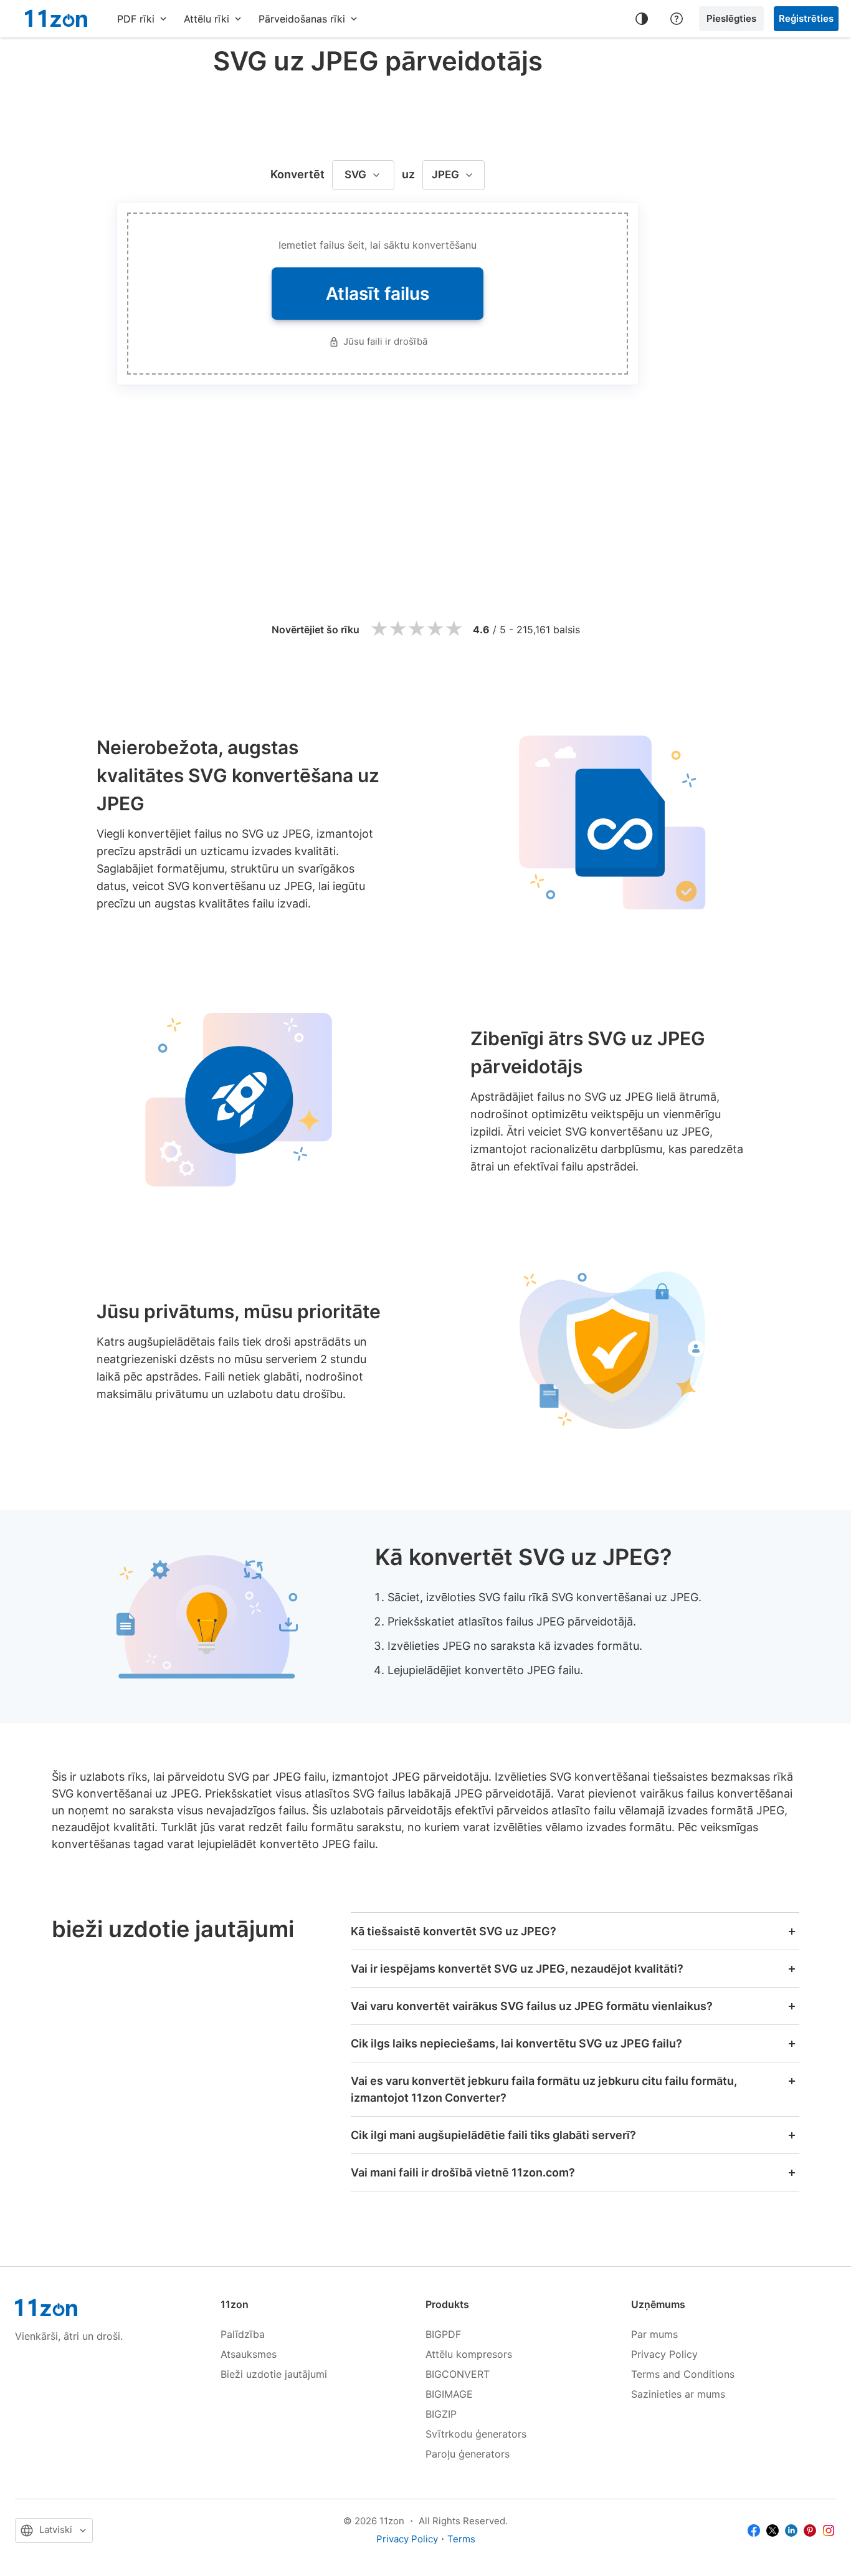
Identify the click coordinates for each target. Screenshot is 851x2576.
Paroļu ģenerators (468, 2454)
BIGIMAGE (449, 2394)
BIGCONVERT (458, 2374)
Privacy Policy (664, 2354)
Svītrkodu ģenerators (476, 2434)
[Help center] (677, 19)
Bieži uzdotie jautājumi (274, 2374)
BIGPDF (443, 2334)
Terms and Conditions (683, 2374)
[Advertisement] (378, 115)
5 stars (454, 629)
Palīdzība (243, 2334)
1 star (379, 629)
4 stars (435, 629)
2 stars (397, 629)
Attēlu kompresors (469, 2354)
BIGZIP (441, 2414)
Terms (461, 2539)
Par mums (654, 2334)
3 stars (416, 629)
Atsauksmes (249, 2354)
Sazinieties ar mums (678, 2394)
